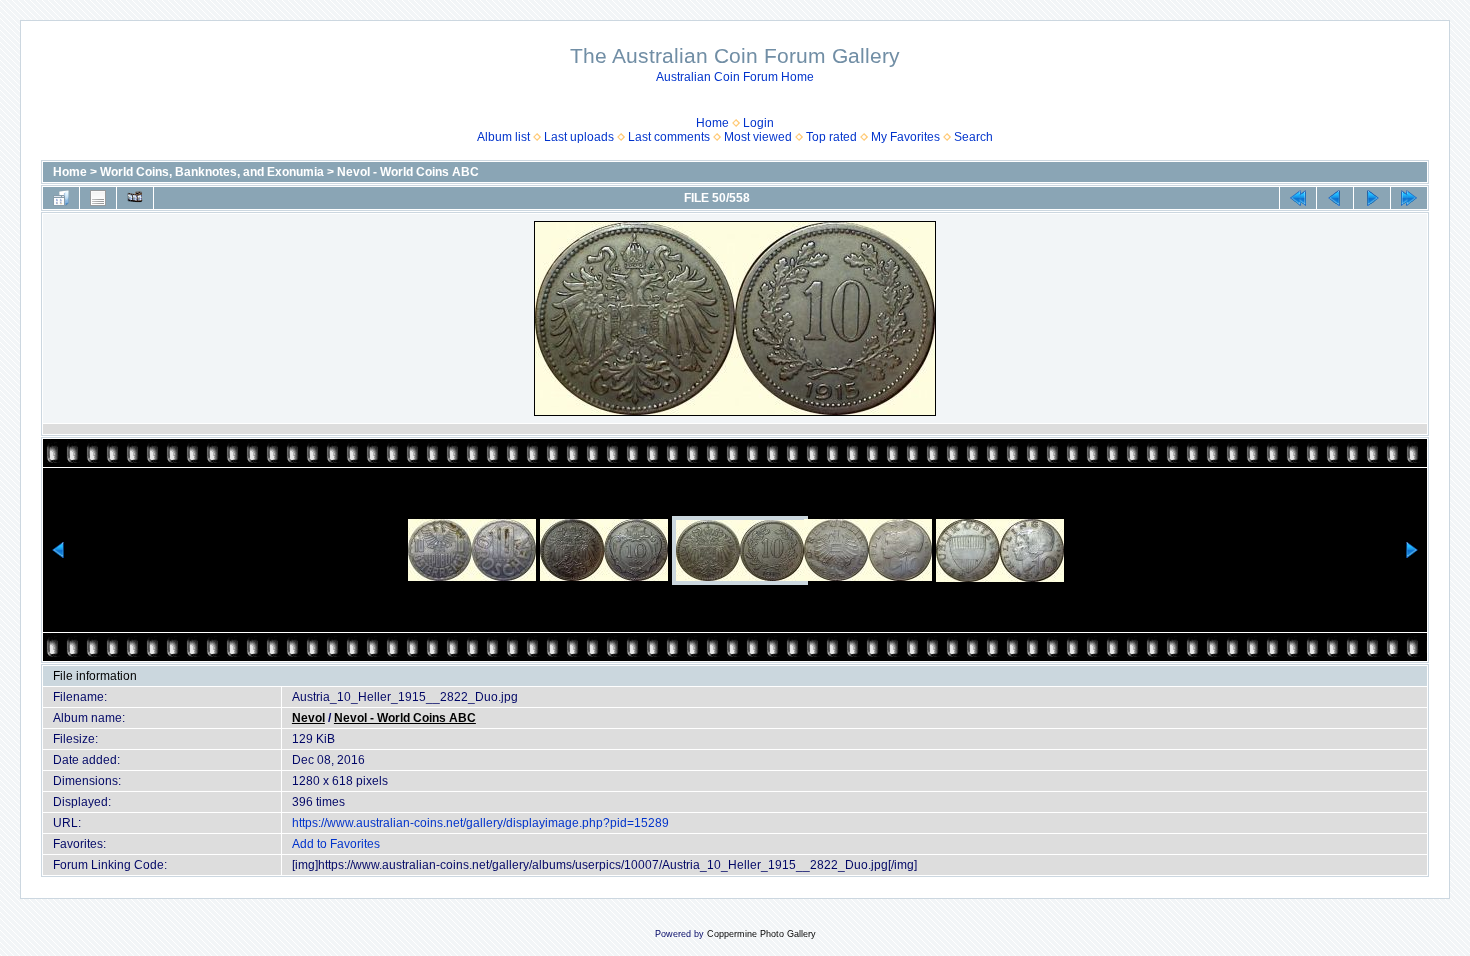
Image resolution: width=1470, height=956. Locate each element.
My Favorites (905, 137)
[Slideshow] (135, 198)
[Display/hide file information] (98, 198)
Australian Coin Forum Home (735, 77)
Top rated (831, 137)
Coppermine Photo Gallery (761, 934)
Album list (503, 137)
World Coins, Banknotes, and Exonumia (212, 172)
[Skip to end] (1409, 198)
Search (973, 137)
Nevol (308, 718)
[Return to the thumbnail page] (61, 198)
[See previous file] (1335, 198)
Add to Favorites (336, 844)
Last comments (669, 137)
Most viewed (758, 137)
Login (758, 123)
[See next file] (1372, 198)
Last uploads (579, 137)
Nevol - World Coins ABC (408, 172)
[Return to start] (1298, 198)
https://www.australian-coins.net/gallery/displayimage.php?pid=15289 (480, 823)
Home (712, 123)
